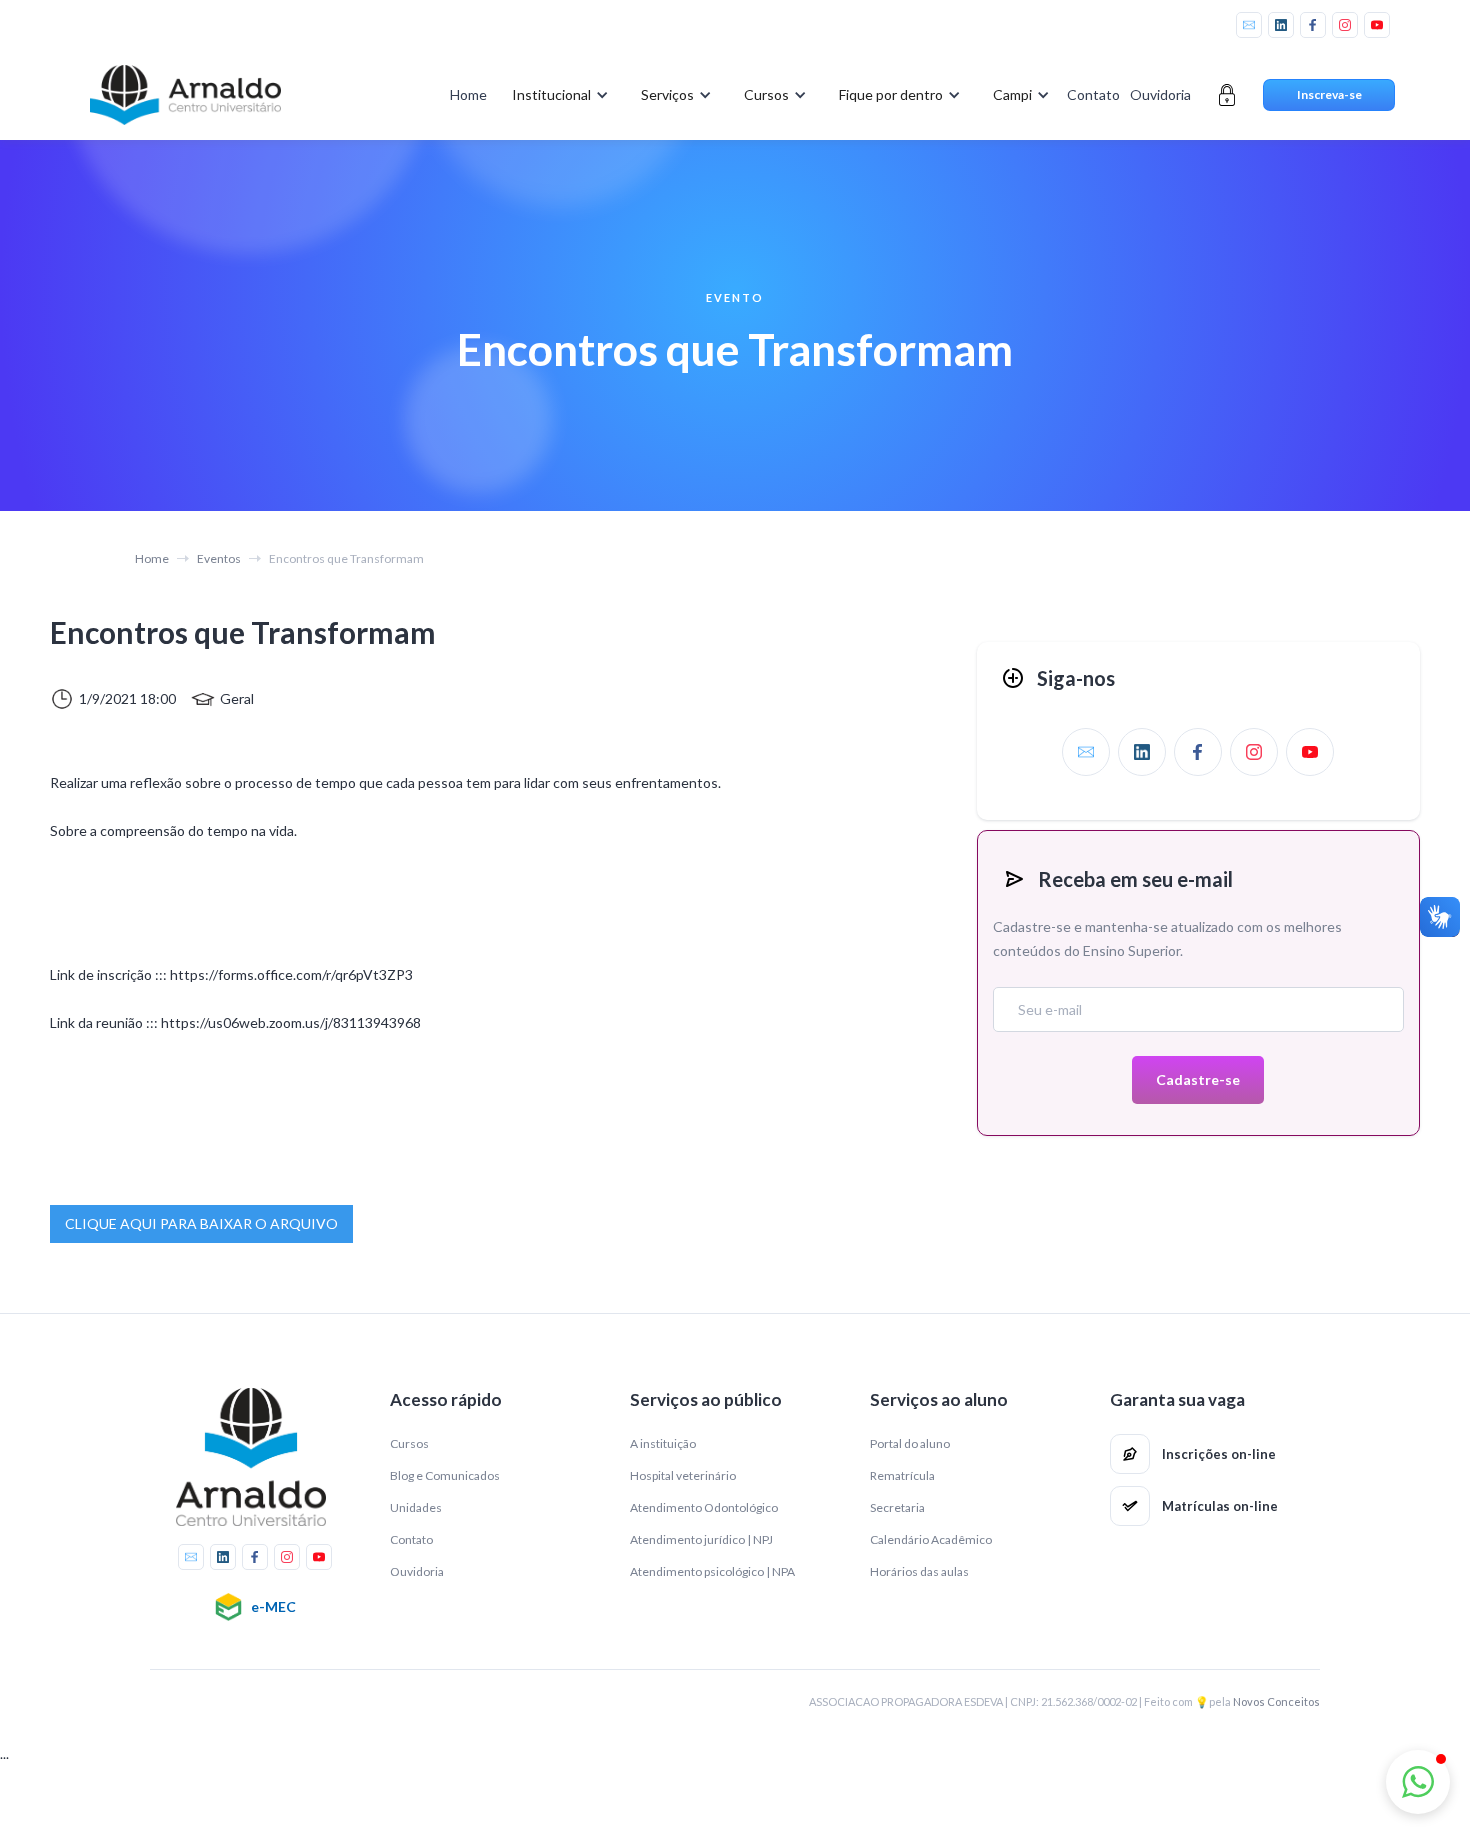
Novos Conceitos (1276, 1701)
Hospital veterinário (683, 1475)
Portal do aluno (910, 1443)
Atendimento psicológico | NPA (712, 1571)
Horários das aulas (919, 1571)
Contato (1093, 94)
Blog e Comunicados (445, 1475)
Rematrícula (902, 1475)
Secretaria (897, 1507)
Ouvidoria (1160, 94)
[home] (185, 95)
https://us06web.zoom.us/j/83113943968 (291, 1022)
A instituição (663, 1443)
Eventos (219, 558)
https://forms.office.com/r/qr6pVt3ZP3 (290, 974)
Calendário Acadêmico (931, 1539)
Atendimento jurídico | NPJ (701, 1539)
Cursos (409, 1443)
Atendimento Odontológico (704, 1507)
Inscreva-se (1329, 94)
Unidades (416, 1507)
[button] (556, 95)
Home (468, 94)
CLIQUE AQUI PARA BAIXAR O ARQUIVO (201, 1223)
